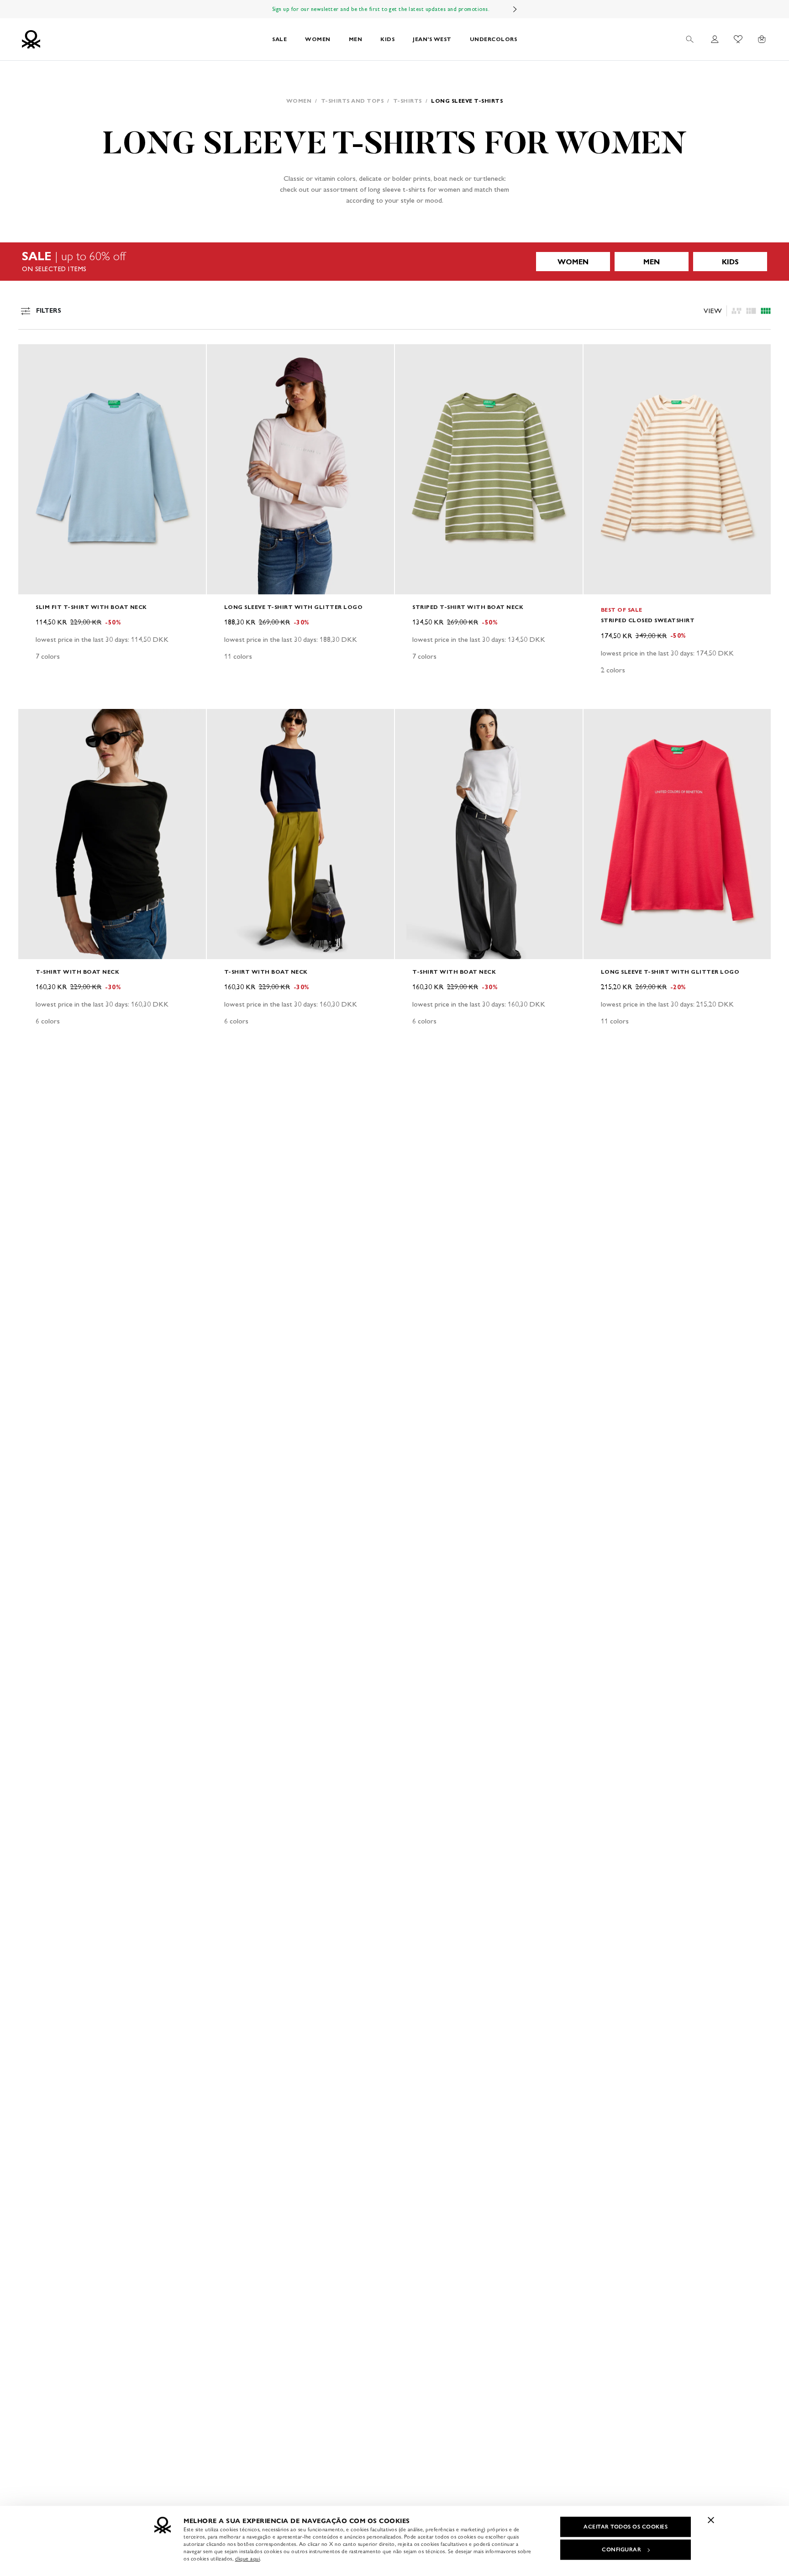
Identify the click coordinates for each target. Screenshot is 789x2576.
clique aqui (248, 2559)
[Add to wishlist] (33, 356)
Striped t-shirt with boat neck (468, 607)
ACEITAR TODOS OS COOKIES (626, 2527)
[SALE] (394, 262)
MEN (356, 39)
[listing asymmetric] (736, 311)
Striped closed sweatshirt (648, 620)
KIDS (387, 39)
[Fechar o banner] (711, 2520)
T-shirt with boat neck (77, 972)
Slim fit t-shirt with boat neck (91, 607)
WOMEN (318, 39)
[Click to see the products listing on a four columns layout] (751, 311)
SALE (279, 39)
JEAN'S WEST (432, 39)
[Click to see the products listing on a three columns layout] (766, 311)
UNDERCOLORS (494, 39)
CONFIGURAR (621, 2550)
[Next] (515, 9)
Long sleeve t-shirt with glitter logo (294, 607)
